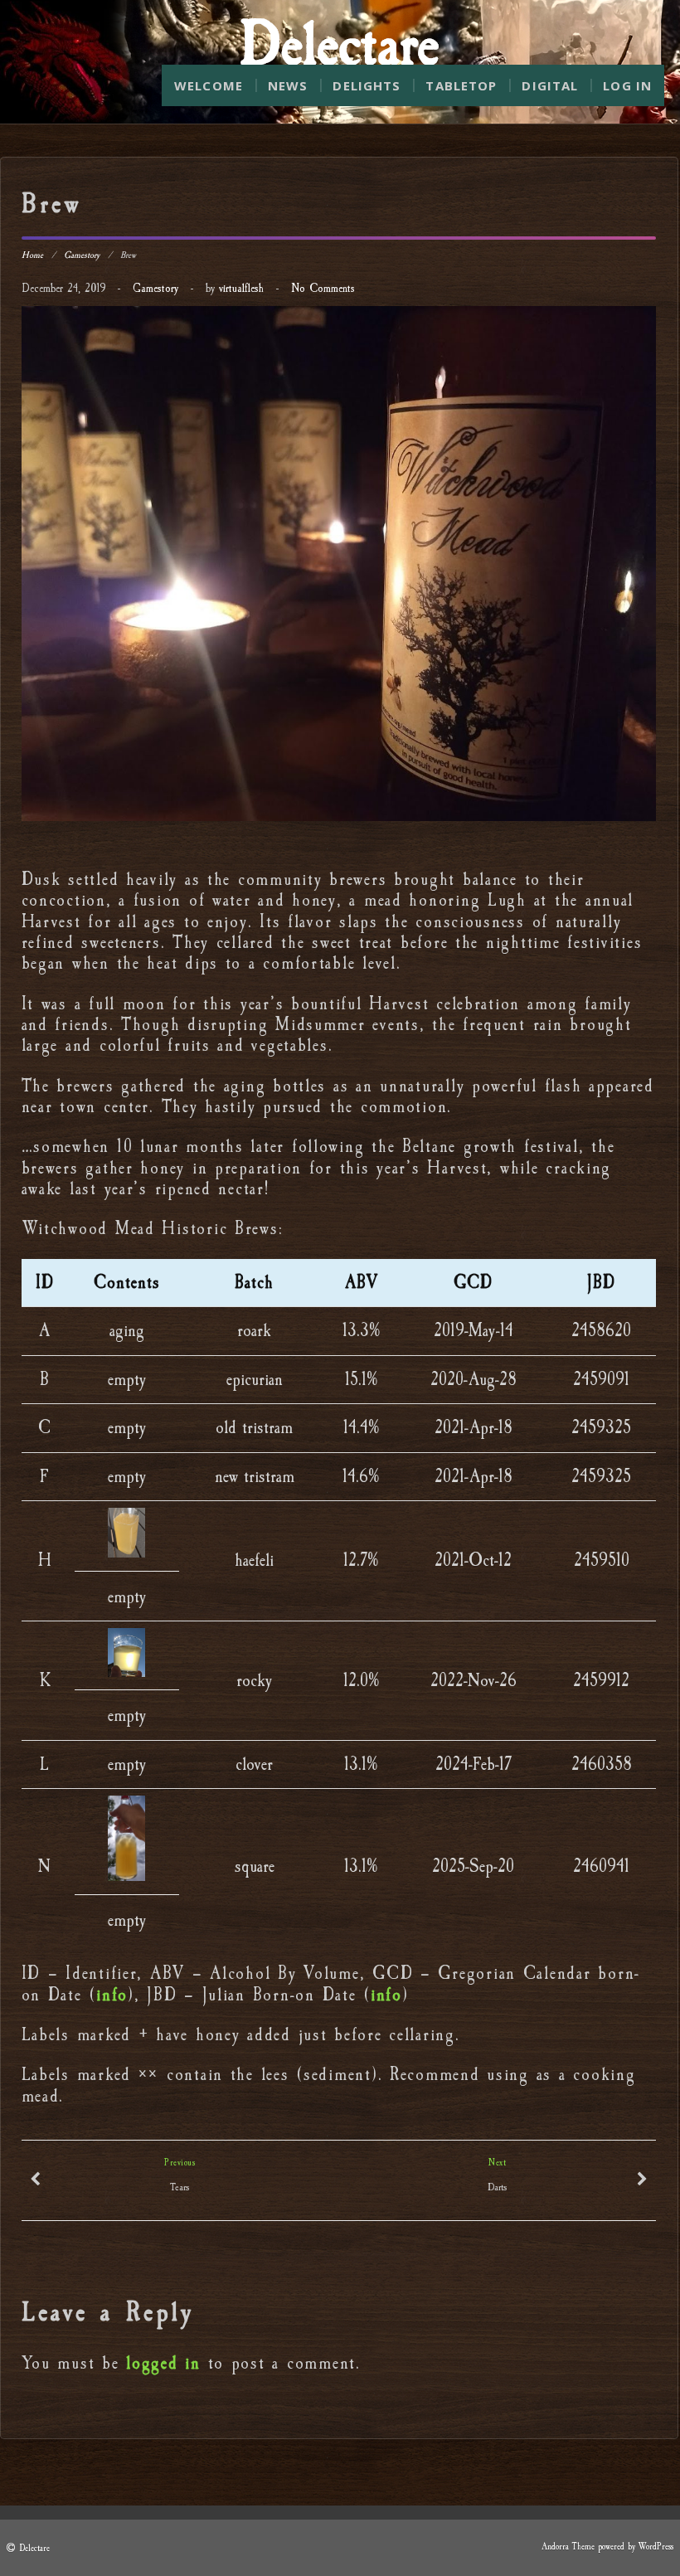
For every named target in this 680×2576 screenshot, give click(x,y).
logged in (163, 2363)
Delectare (34, 2548)
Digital (550, 85)
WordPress (656, 2547)
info (112, 1995)
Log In (627, 85)
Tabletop (461, 85)
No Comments (323, 288)
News (288, 85)
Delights (367, 85)
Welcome (209, 85)
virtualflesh (241, 288)
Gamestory (82, 255)
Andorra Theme (568, 2547)
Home (32, 255)
